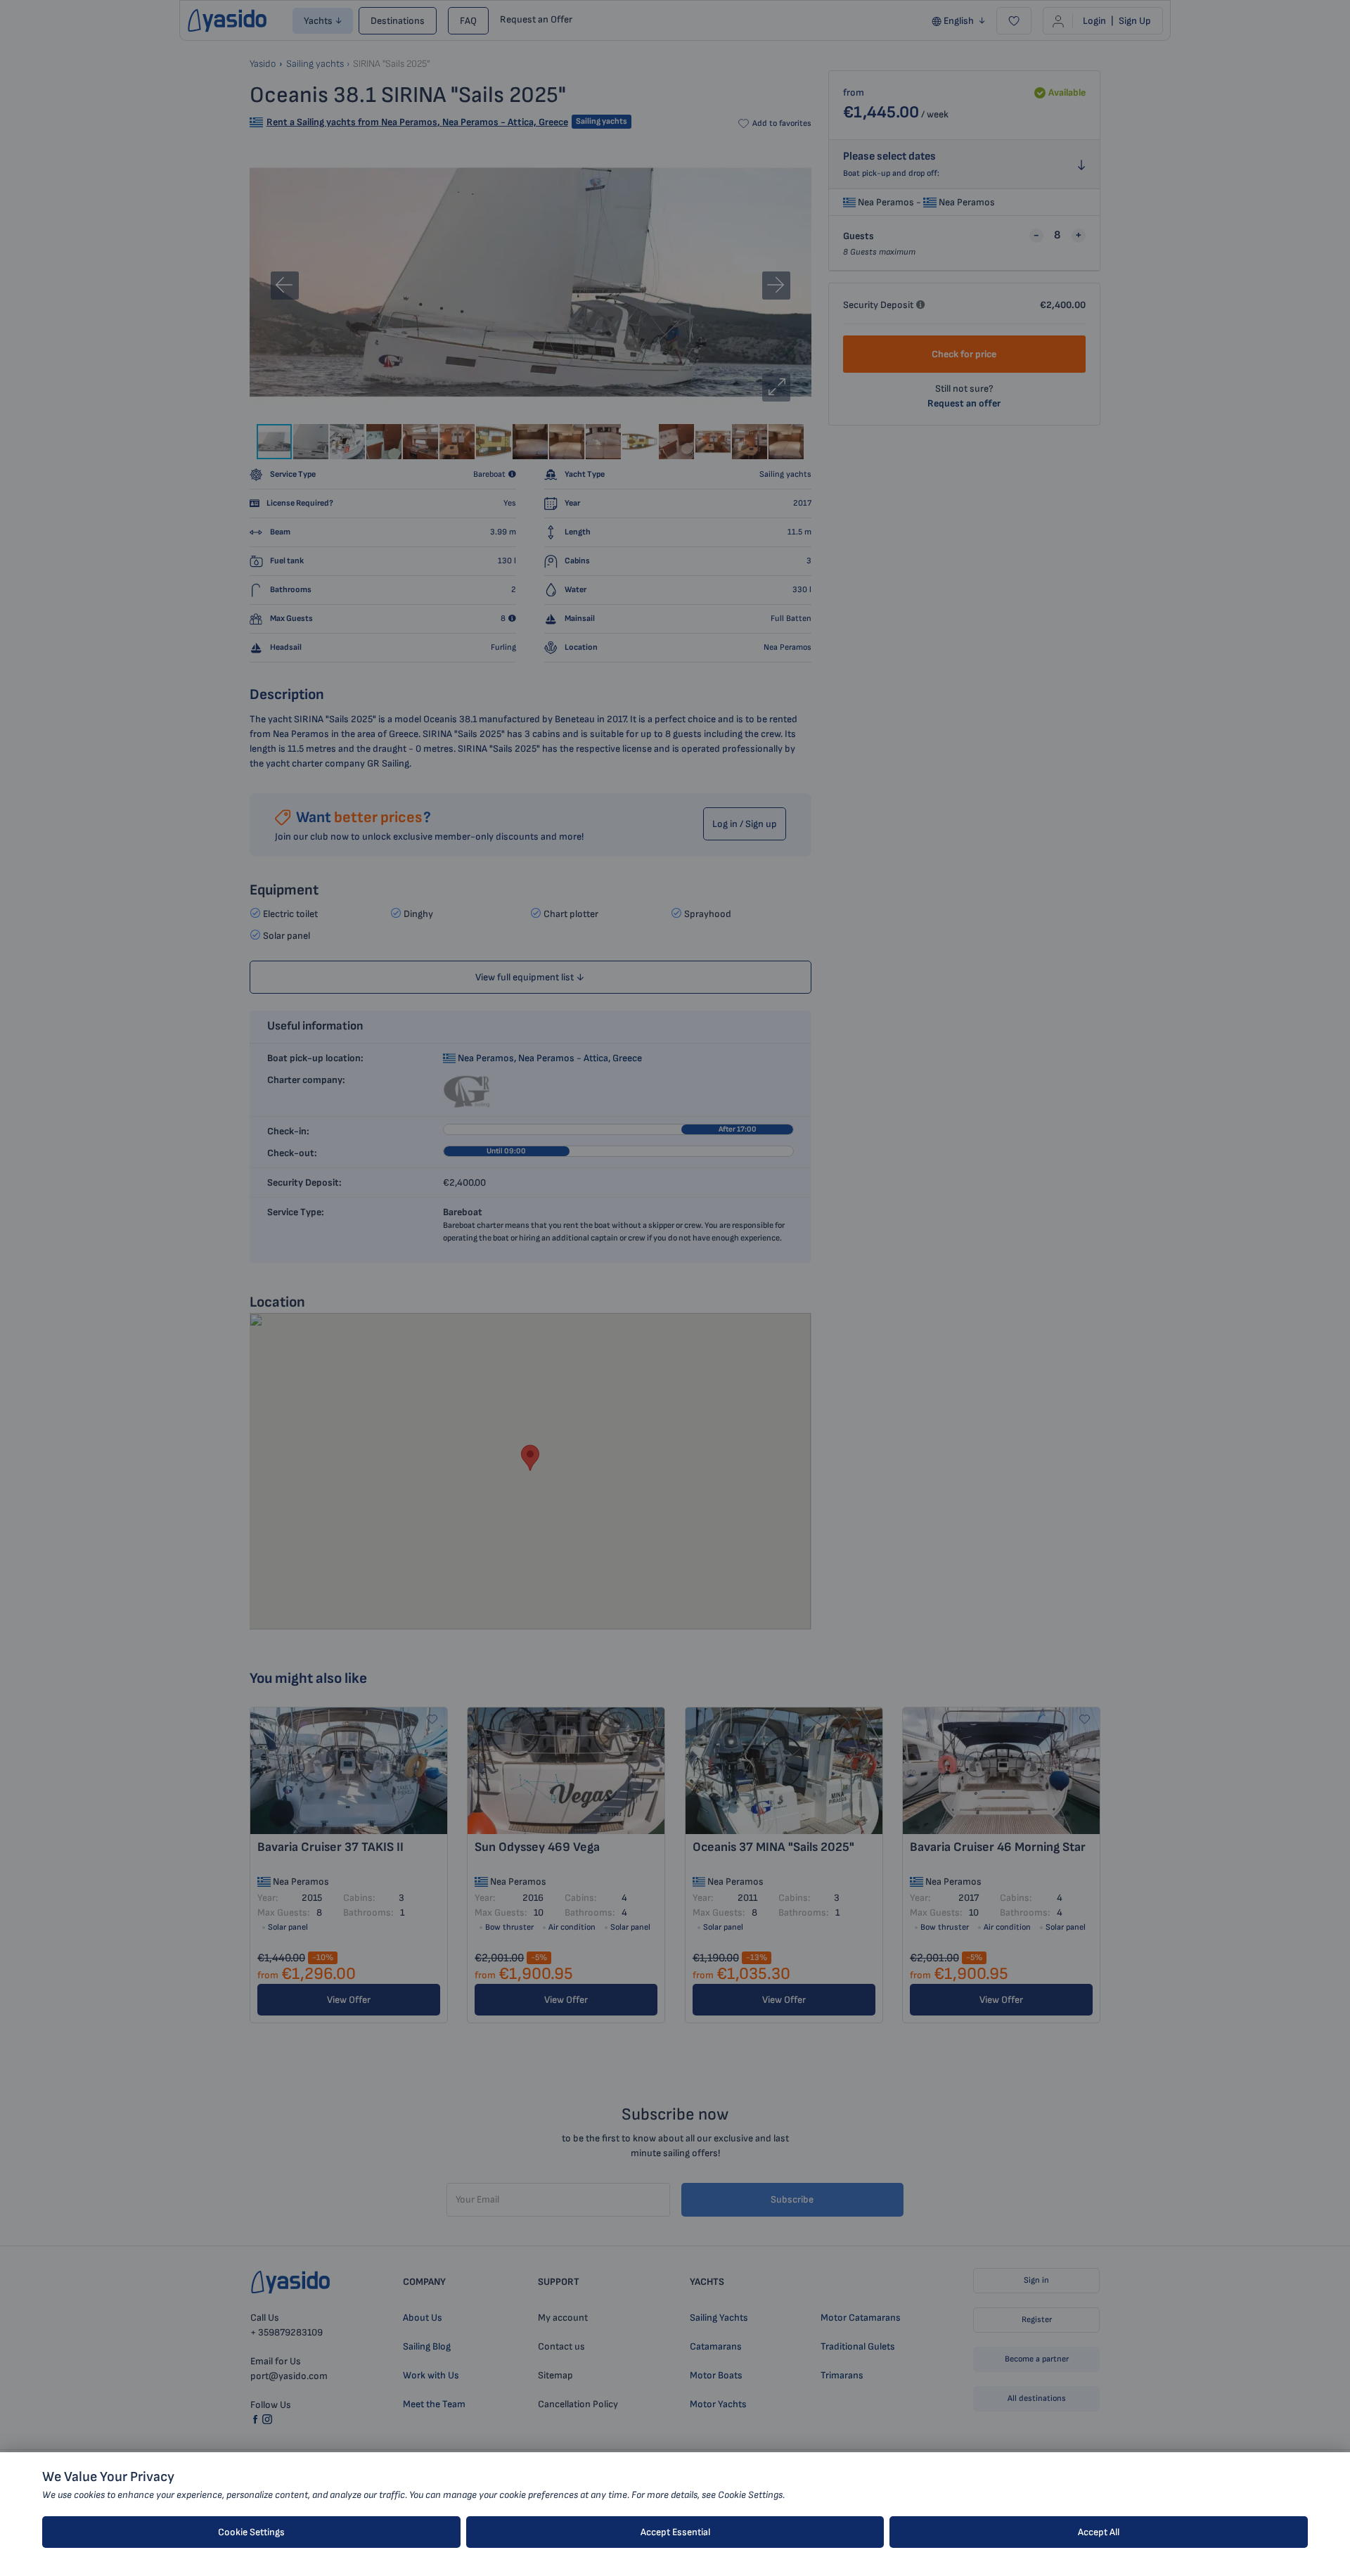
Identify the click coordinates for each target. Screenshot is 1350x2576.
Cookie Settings (251, 2532)
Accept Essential (675, 2532)
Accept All (1099, 2532)
